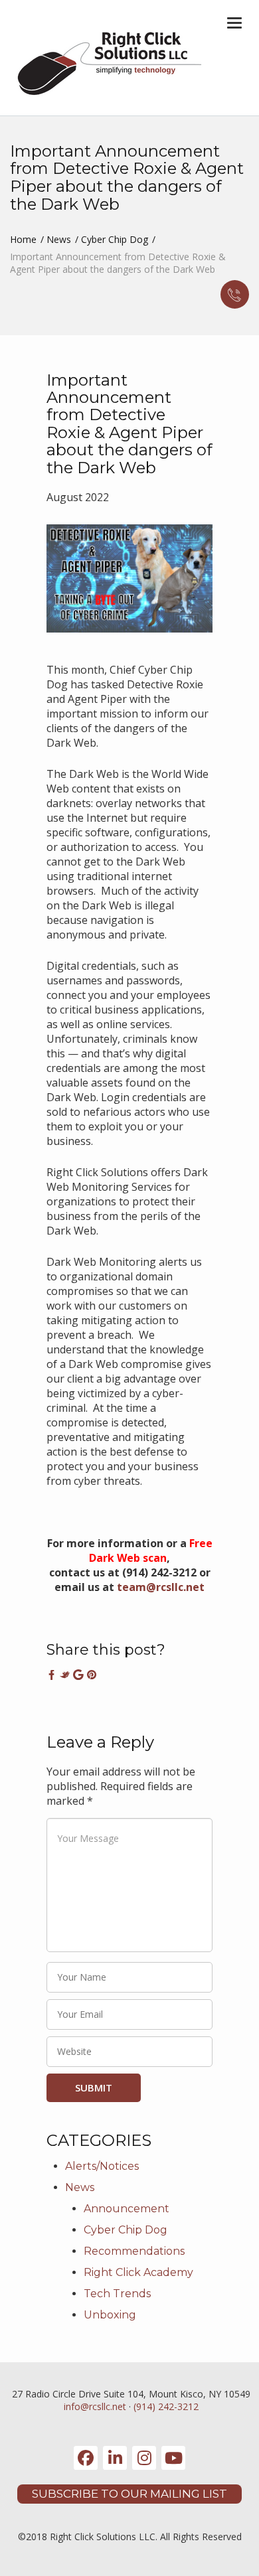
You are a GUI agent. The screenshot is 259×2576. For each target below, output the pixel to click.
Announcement (127, 2209)
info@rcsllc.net (95, 2406)
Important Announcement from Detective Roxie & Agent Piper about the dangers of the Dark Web (129, 424)
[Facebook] (86, 2458)
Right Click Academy (138, 2272)
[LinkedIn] (115, 2458)
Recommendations (134, 2251)
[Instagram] (144, 2458)
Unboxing (110, 2315)
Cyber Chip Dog (115, 239)
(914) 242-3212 (166, 2406)
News (59, 239)
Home (23, 239)
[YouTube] (173, 2458)
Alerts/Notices (102, 2166)
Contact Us (235, 294)
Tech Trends (117, 2294)
